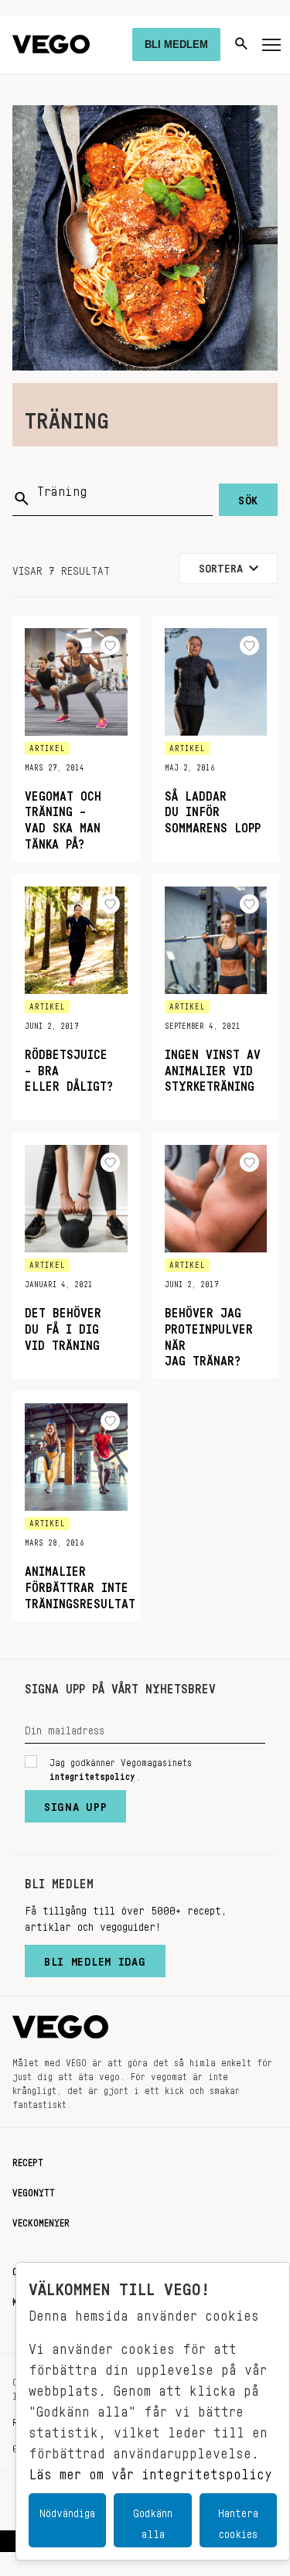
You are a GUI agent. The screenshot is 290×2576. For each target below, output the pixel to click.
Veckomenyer (41, 2220)
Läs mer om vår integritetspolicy (150, 2470)
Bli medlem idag (95, 1958)
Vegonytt (34, 2190)
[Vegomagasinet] (51, 44)
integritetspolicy (92, 1774)
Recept (28, 2160)
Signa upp (75, 1803)
